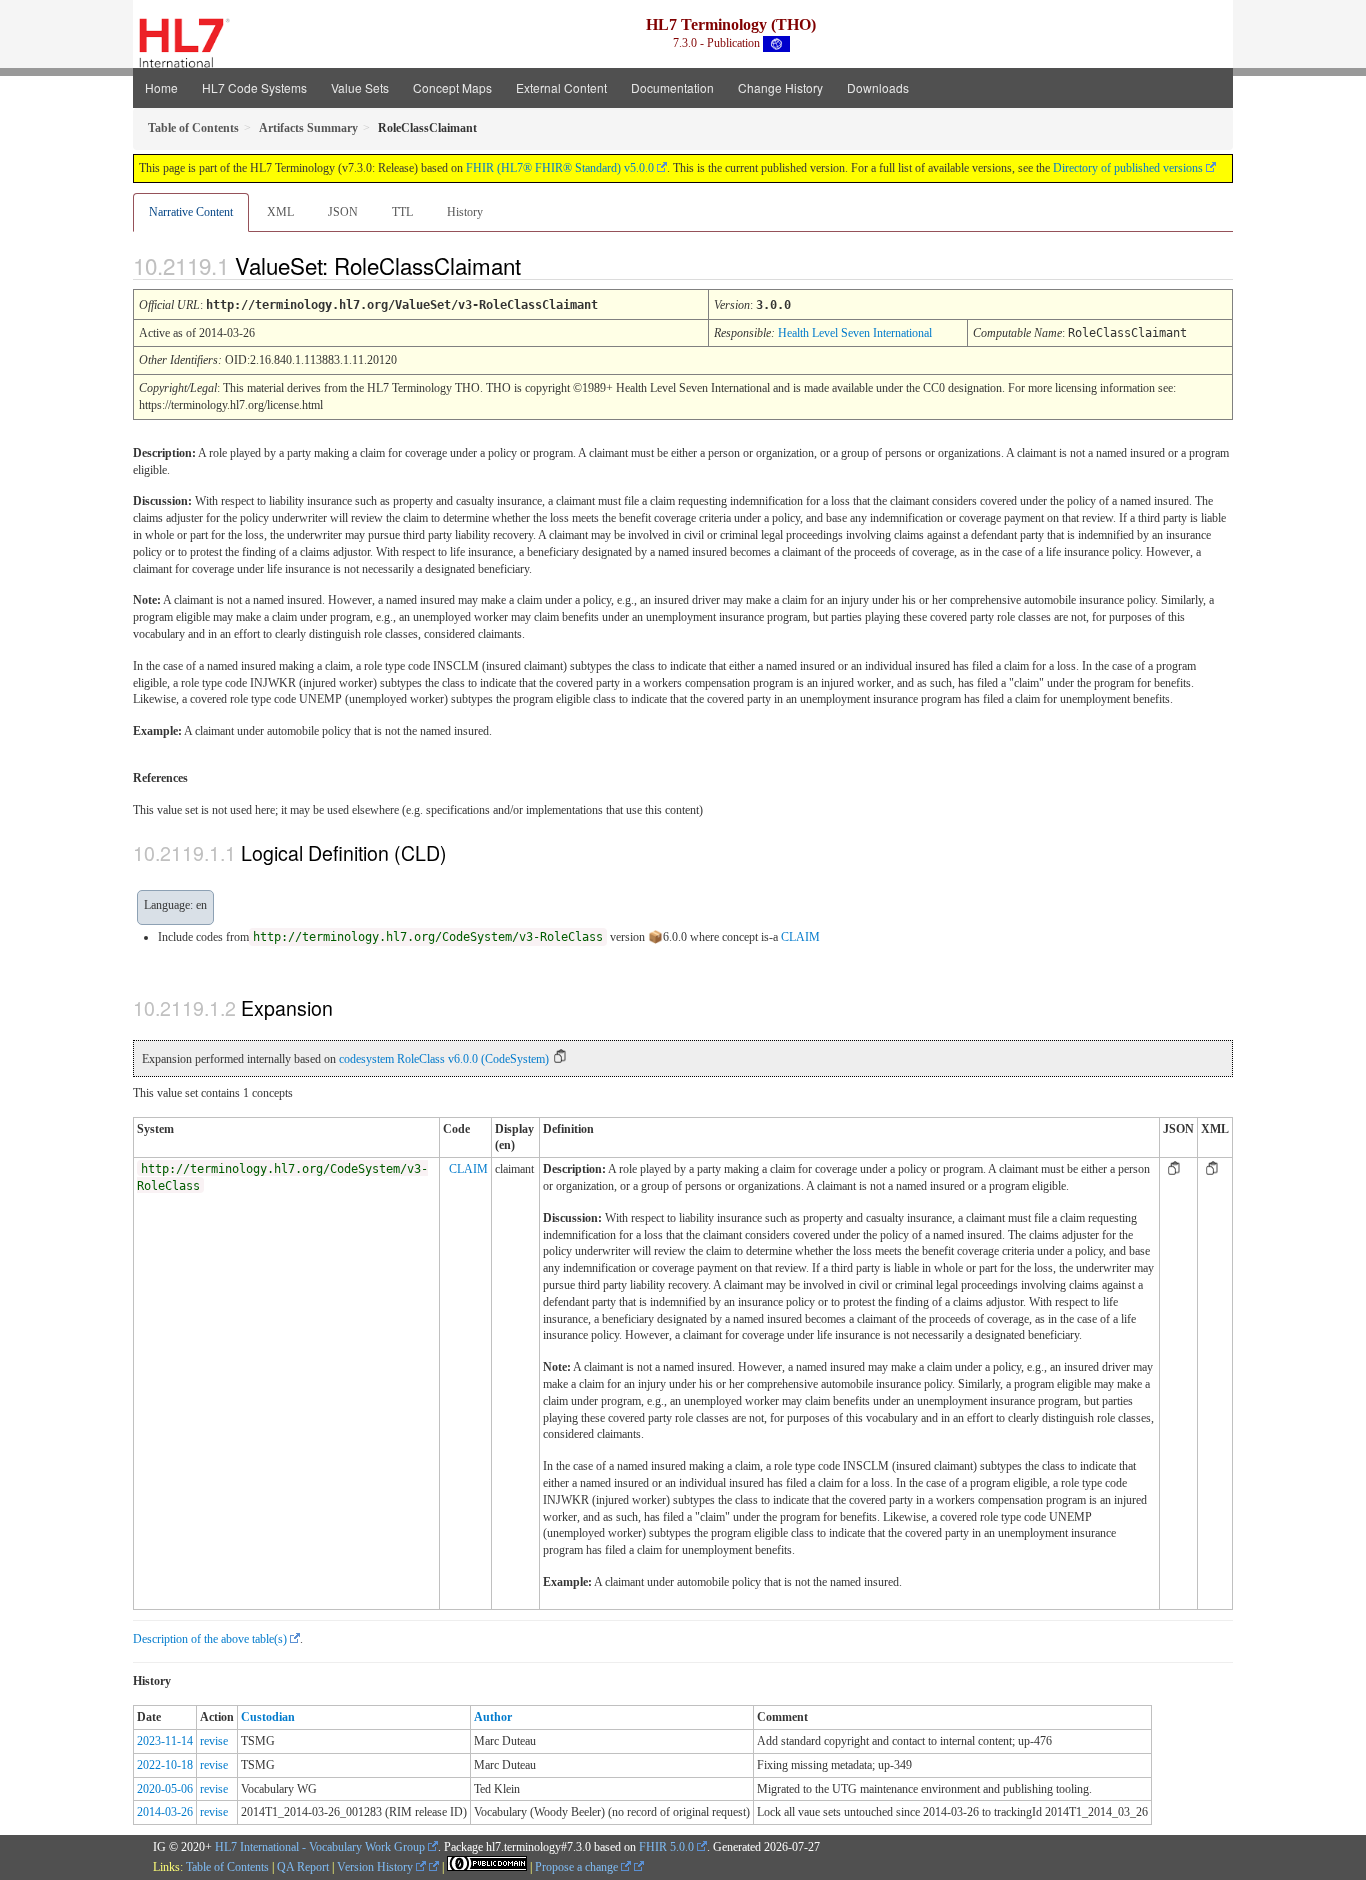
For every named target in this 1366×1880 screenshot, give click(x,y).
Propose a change (578, 1867)
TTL (402, 212)
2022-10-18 (165, 1765)
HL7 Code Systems (254, 87)
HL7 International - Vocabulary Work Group (320, 1847)
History (465, 212)
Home (161, 87)
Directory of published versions (1128, 168)
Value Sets (360, 87)
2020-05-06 (165, 1789)
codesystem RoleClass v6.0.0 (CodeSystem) (444, 1059)
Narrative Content (191, 212)
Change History (780, 87)
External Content (561, 87)
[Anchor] (538, 265)
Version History (376, 1867)
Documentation (672, 87)
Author (493, 1717)
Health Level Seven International (855, 333)
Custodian (268, 1717)
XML (280, 212)
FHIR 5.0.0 (666, 1847)
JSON (343, 212)
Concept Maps (452, 87)
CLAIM (800, 937)
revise (214, 1741)
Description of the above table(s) (210, 1639)
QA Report (303, 1867)
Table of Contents (227, 1867)
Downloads (878, 87)
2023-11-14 (165, 1741)
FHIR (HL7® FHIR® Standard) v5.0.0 (560, 168)
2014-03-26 (165, 1812)
